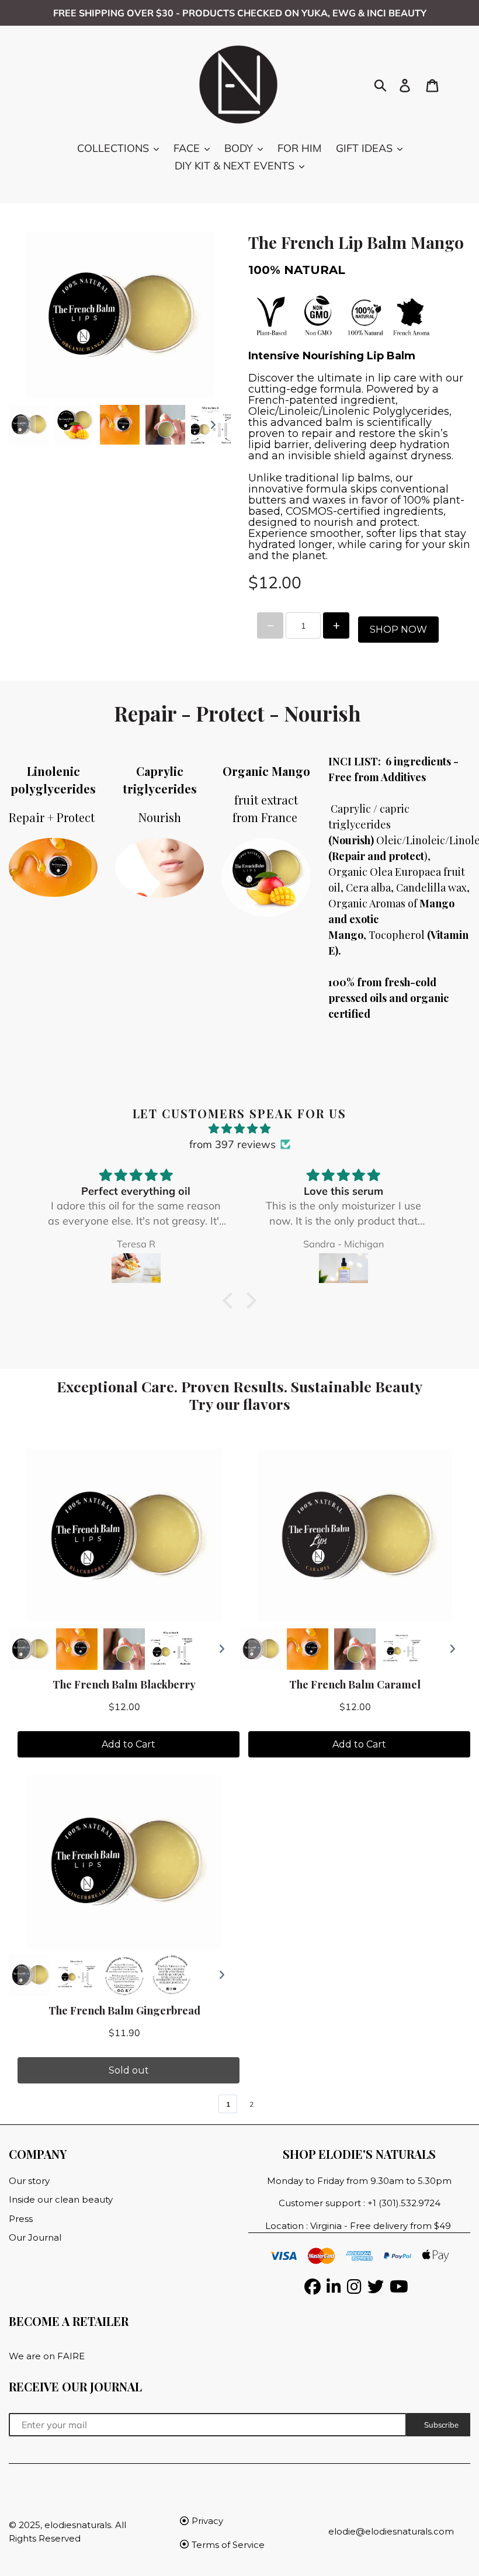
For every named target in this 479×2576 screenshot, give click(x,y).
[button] (231, 1301)
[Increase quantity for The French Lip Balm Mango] (336, 625)
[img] (240, 1128)
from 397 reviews (232, 1144)
